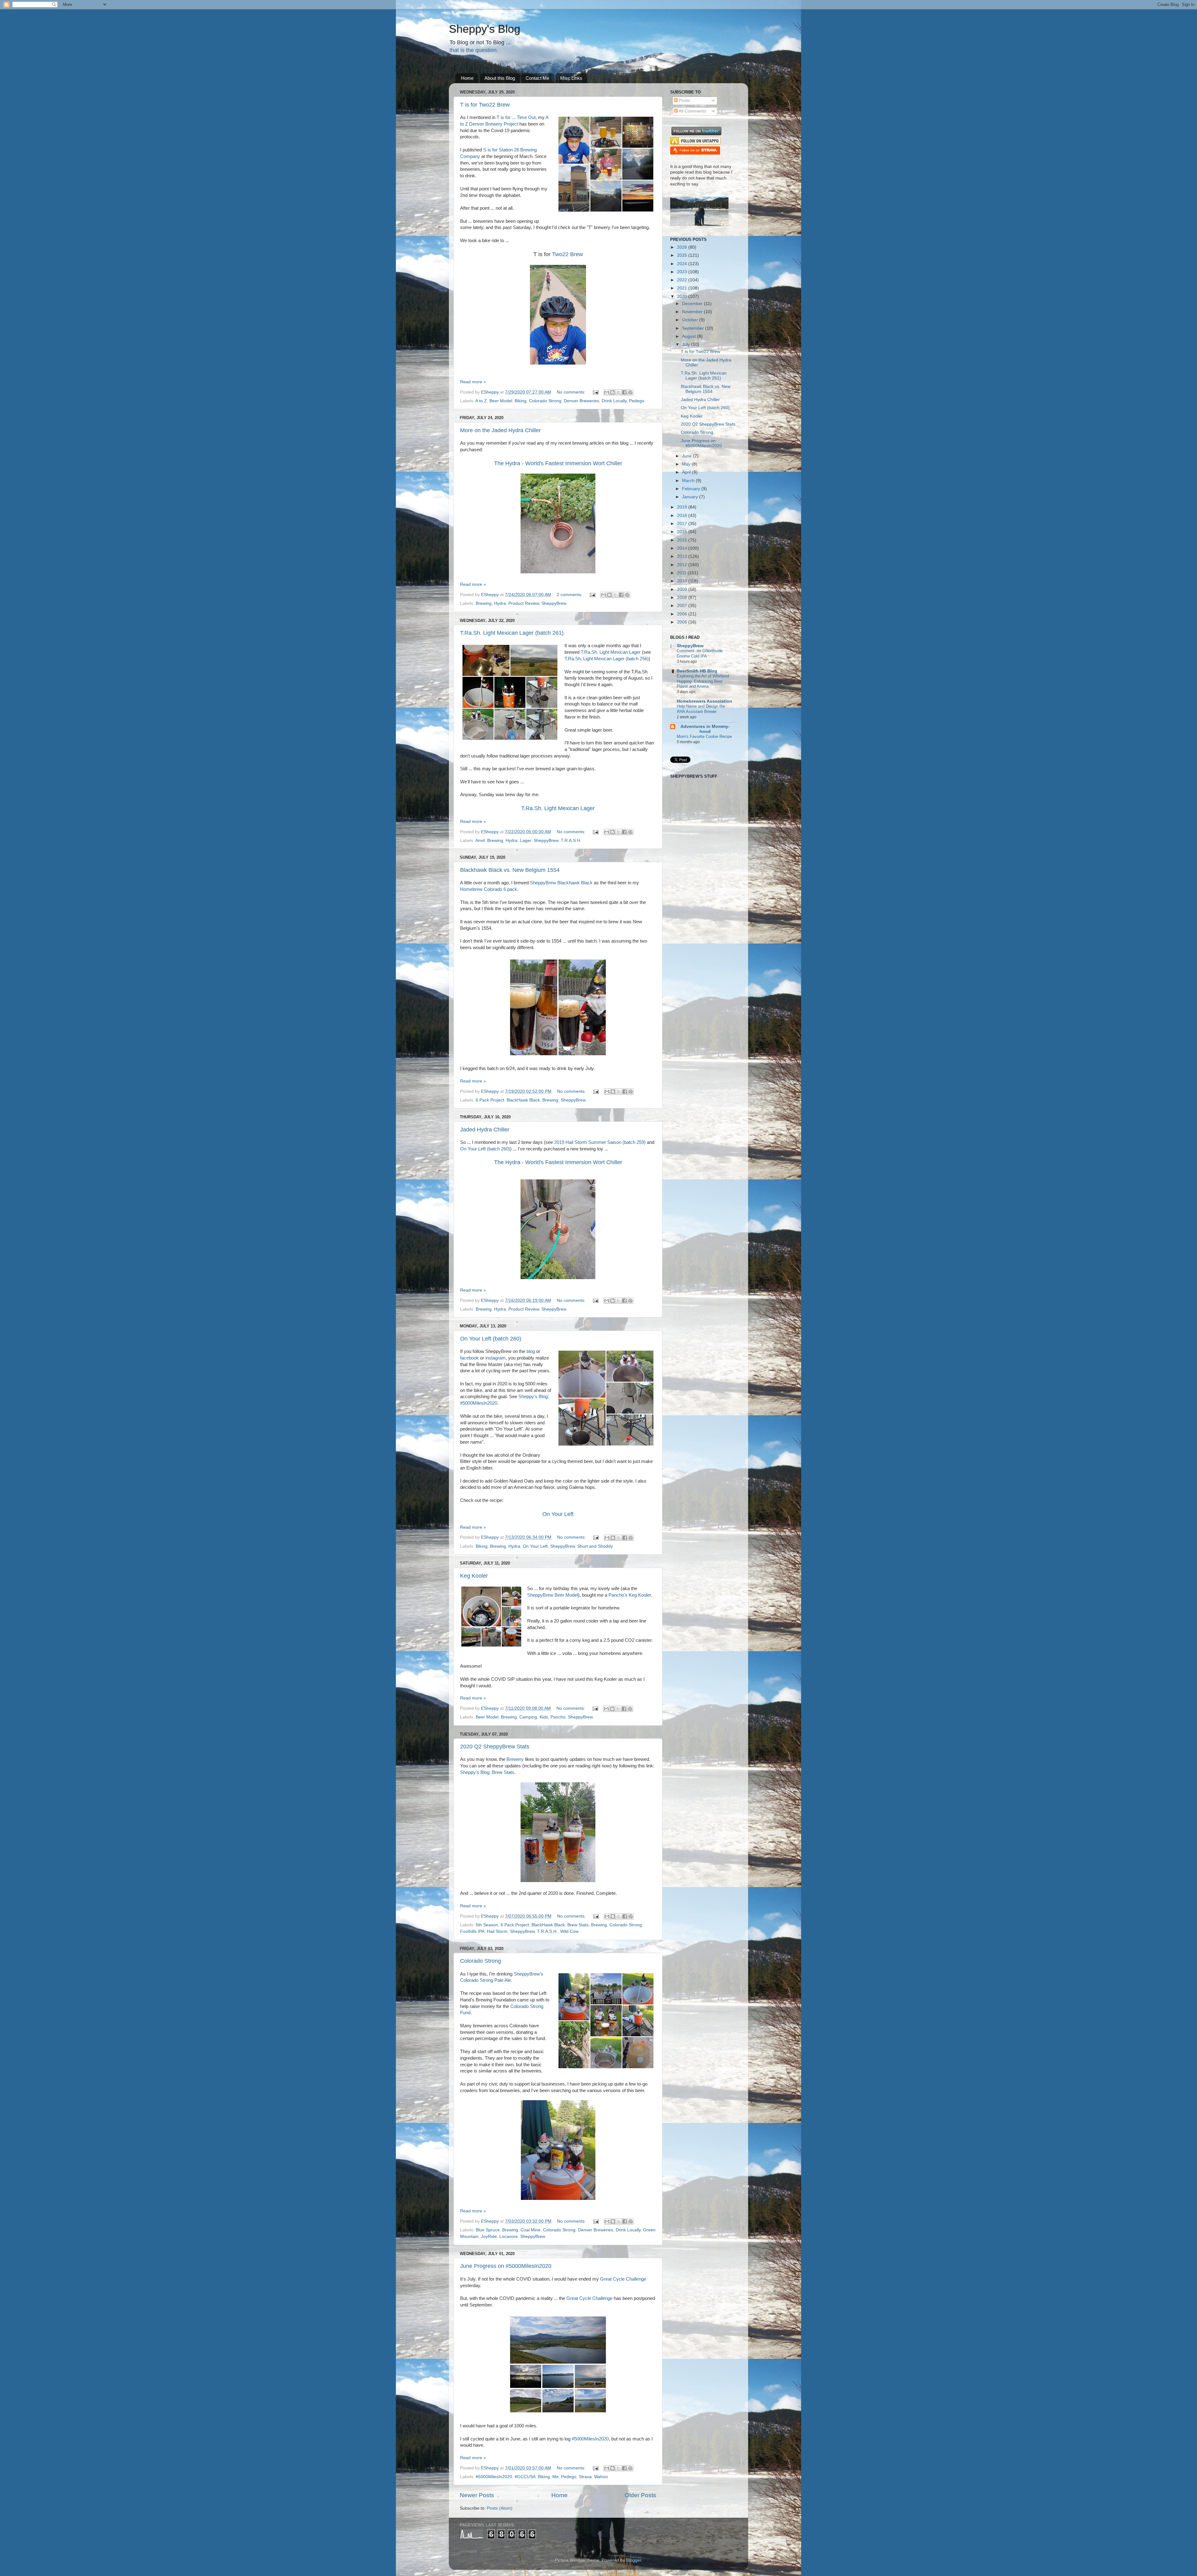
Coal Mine (531, 2230)
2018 (683, 516)
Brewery (515, 1759)
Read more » (473, 382)
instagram (495, 1358)
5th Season (487, 1925)
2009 (683, 589)
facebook (469, 1358)
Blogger (634, 2560)
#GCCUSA (525, 2477)
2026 (683, 247)
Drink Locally (614, 401)
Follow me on (690, 150)
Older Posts (640, 2495)
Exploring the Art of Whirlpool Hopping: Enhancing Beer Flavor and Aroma (703, 681)
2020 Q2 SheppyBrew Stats (495, 1747)
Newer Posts (477, 2495)
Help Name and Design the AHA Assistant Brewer (701, 709)
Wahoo (601, 2477)
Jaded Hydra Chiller (485, 1130)
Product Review (524, 603)
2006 (683, 614)
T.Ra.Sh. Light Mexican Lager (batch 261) (512, 633)
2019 (683, 507)
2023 (683, 272)
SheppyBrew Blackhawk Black (561, 883)
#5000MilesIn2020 (590, 2439)
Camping (528, 1717)
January (691, 497)
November (693, 312)
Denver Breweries (582, 401)
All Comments (692, 111)
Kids (544, 1717)
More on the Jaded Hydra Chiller (500, 430)
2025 (683, 255)
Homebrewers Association (704, 701)
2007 (683, 606)
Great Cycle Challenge (623, 2279)
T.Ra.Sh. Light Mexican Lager (611, 652)
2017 (683, 524)
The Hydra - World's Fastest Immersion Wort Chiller (558, 1162)
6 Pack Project (490, 1100)
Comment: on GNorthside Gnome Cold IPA (700, 653)
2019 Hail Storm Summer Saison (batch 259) (600, 1142)
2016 (683, 532)
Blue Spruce (488, 2230)
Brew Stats (578, 1925)
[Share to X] (618, 392)
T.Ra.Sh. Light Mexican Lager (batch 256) (607, 659)
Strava (585, 2477)
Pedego (637, 401)
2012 (683, 565)
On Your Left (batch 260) (485, 1149)
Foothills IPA (472, 1931)
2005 (683, 622)
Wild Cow (569, 1931)
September (694, 328)
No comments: (572, 392)
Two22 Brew (567, 254)
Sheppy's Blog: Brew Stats (487, 1772)
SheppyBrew (554, 603)
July (687, 344)
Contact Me (537, 78)
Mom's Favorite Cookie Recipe (704, 736)
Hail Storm (497, 1931)
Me (555, 2477)
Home (467, 78)
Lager (526, 841)
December (693, 304)
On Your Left (558, 1514)
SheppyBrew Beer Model (553, 1595)
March (689, 481)
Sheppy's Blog (485, 29)
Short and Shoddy (595, 1546)
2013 (683, 556)
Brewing (484, 603)
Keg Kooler (474, 1576)
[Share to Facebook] (624, 392)
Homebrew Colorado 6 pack (489, 889)
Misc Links (571, 78)
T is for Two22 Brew (485, 105)
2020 (683, 296)
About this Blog (500, 78)
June (687, 456)
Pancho (558, 1717)
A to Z (481, 401)
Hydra (500, 603)
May (687, 464)
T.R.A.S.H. (571, 841)
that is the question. (474, 50)
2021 (683, 288)
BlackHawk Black (523, 1100)
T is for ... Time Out (516, 117)
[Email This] (607, 392)
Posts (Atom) (500, 2508)
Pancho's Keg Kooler (630, 1595)
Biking (521, 401)
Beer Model (501, 401)
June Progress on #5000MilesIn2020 (506, 2266)
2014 (683, 548)
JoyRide (489, 2237)
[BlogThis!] (613, 392)
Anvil (480, 841)
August (690, 336)
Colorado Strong (545, 401)
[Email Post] (595, 392)
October (691, 320)
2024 (683, 264)
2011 (682, 573)
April (687, 472)
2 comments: (570, 595)
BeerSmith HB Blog (697, 671)
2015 (683, 540)
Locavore (509, 2237)
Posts (684, 100)
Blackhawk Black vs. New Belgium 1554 (510, 870)
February (692, 489)
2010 (683, 581)
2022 (683, 280)
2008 (683, 597)
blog (531, 1351)
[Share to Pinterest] (630, 392)
